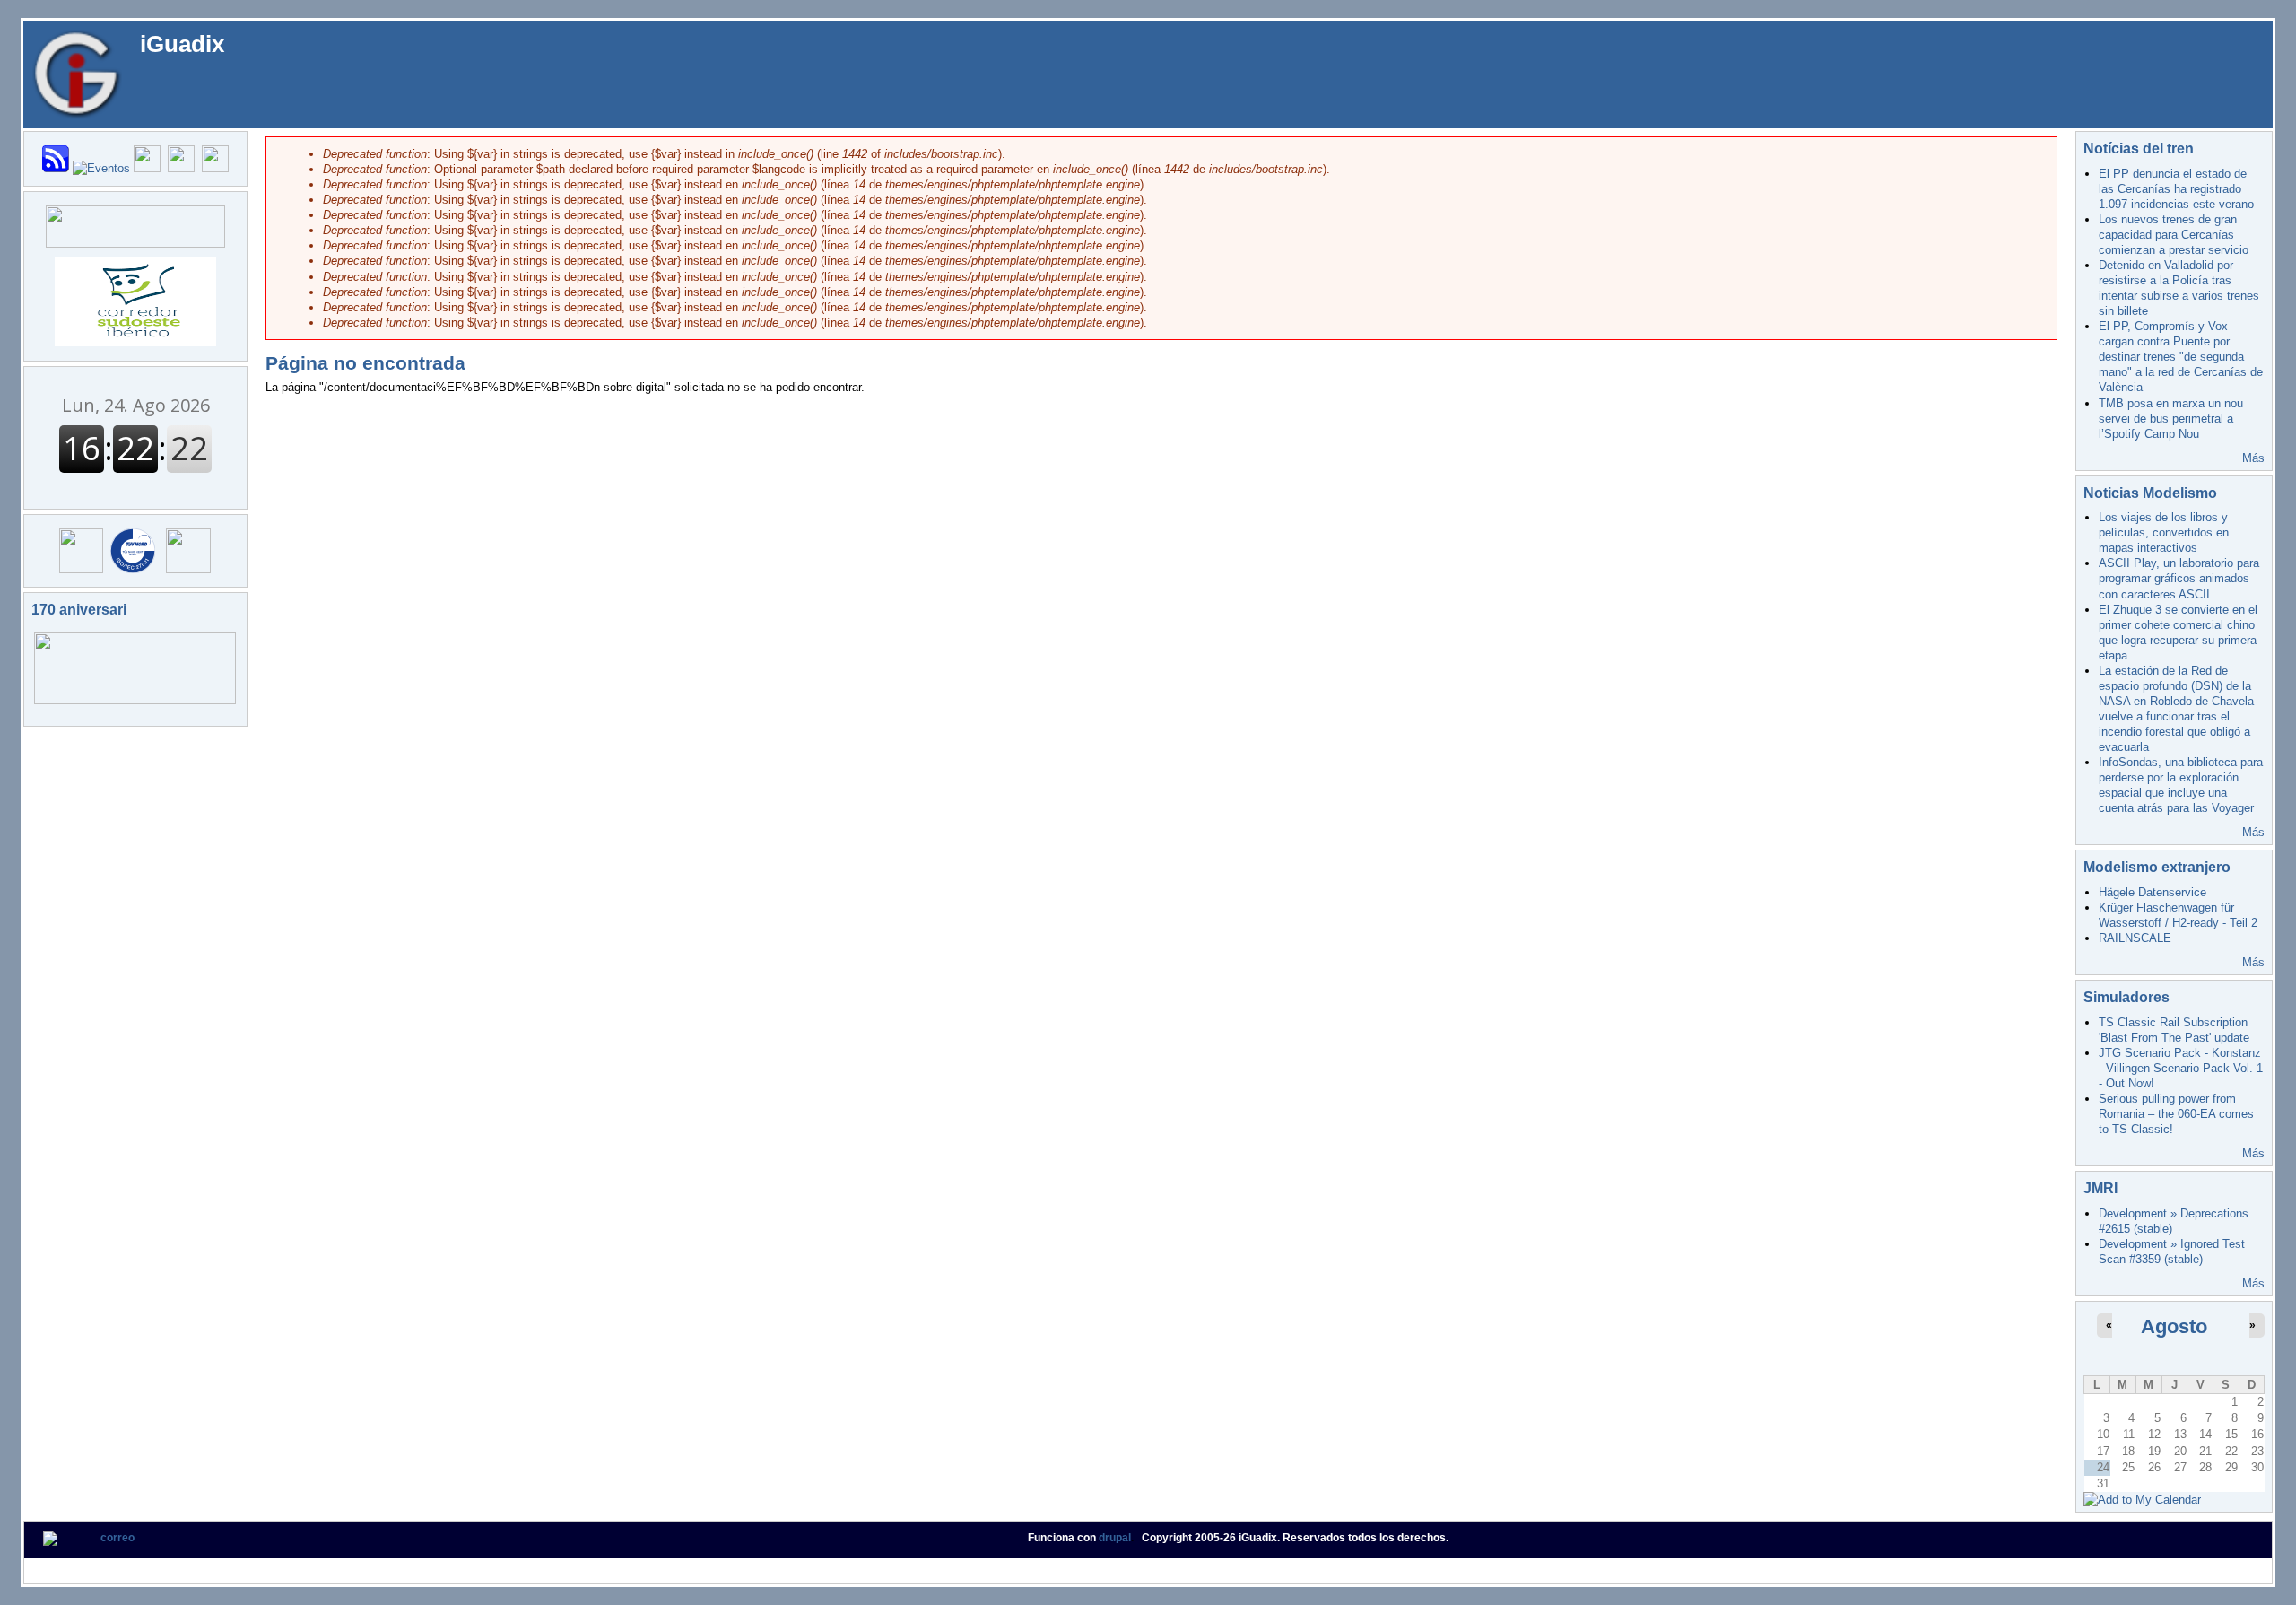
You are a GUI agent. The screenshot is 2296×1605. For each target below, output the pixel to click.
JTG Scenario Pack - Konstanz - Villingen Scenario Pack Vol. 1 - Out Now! (2181, 1068)
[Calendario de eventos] (101, 168)
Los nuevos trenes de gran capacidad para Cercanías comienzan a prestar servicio (2174, 235)
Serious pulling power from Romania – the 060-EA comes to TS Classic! (2176, 1114)
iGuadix (182, 44)
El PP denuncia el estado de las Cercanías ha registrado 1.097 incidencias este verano (2176, 189)
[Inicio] (77, 73)
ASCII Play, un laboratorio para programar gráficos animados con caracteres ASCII (2179, 578)
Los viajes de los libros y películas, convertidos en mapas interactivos (2164, 532)
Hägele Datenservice (2152, 892)
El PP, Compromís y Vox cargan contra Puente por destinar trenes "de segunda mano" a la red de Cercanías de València (2181, 357)
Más (2253, 458)
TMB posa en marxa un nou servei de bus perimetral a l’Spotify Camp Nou (2171, 419)
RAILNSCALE (2135, 938)
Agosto (2174, 1326)
